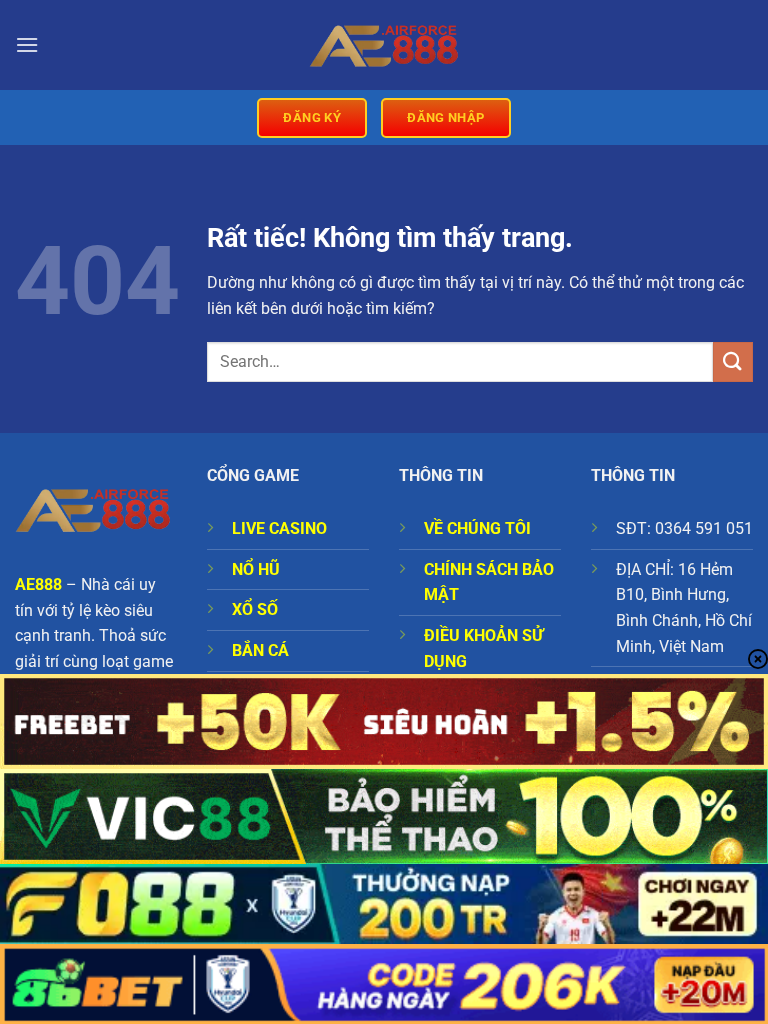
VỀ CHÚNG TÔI (477, 528)
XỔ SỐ (255, 609)
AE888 (38, 584)
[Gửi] (733, 361)
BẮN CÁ (260, 650)
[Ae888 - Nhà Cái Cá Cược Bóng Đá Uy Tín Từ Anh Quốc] (384, 45)
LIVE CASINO (279, 528)
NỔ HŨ (256, 569)
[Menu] (27, 44)
